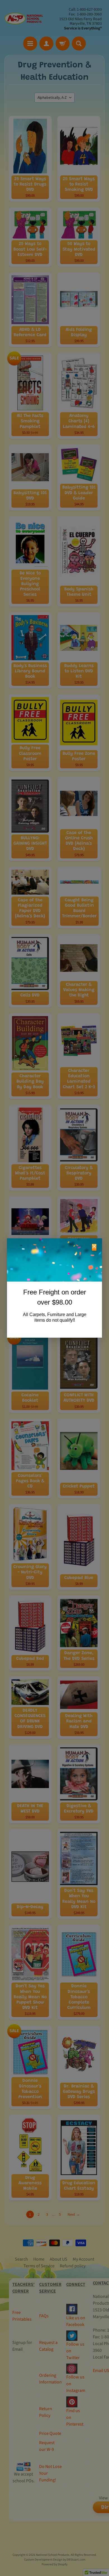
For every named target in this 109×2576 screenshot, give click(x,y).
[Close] (94, 1247)
